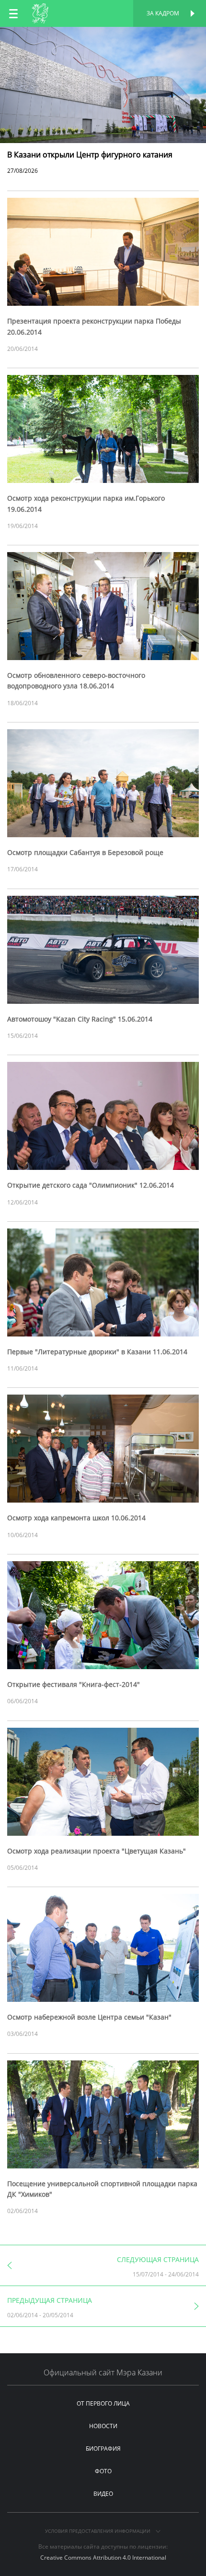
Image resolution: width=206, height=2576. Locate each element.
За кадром (163, 13)
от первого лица (103, 2403)
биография (103, 2449)
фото (103, 2471)
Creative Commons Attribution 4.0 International (103, 2558)
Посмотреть (103, 37)
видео (103, 2494)
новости (103, 2426)
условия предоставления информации (98, 2531)
